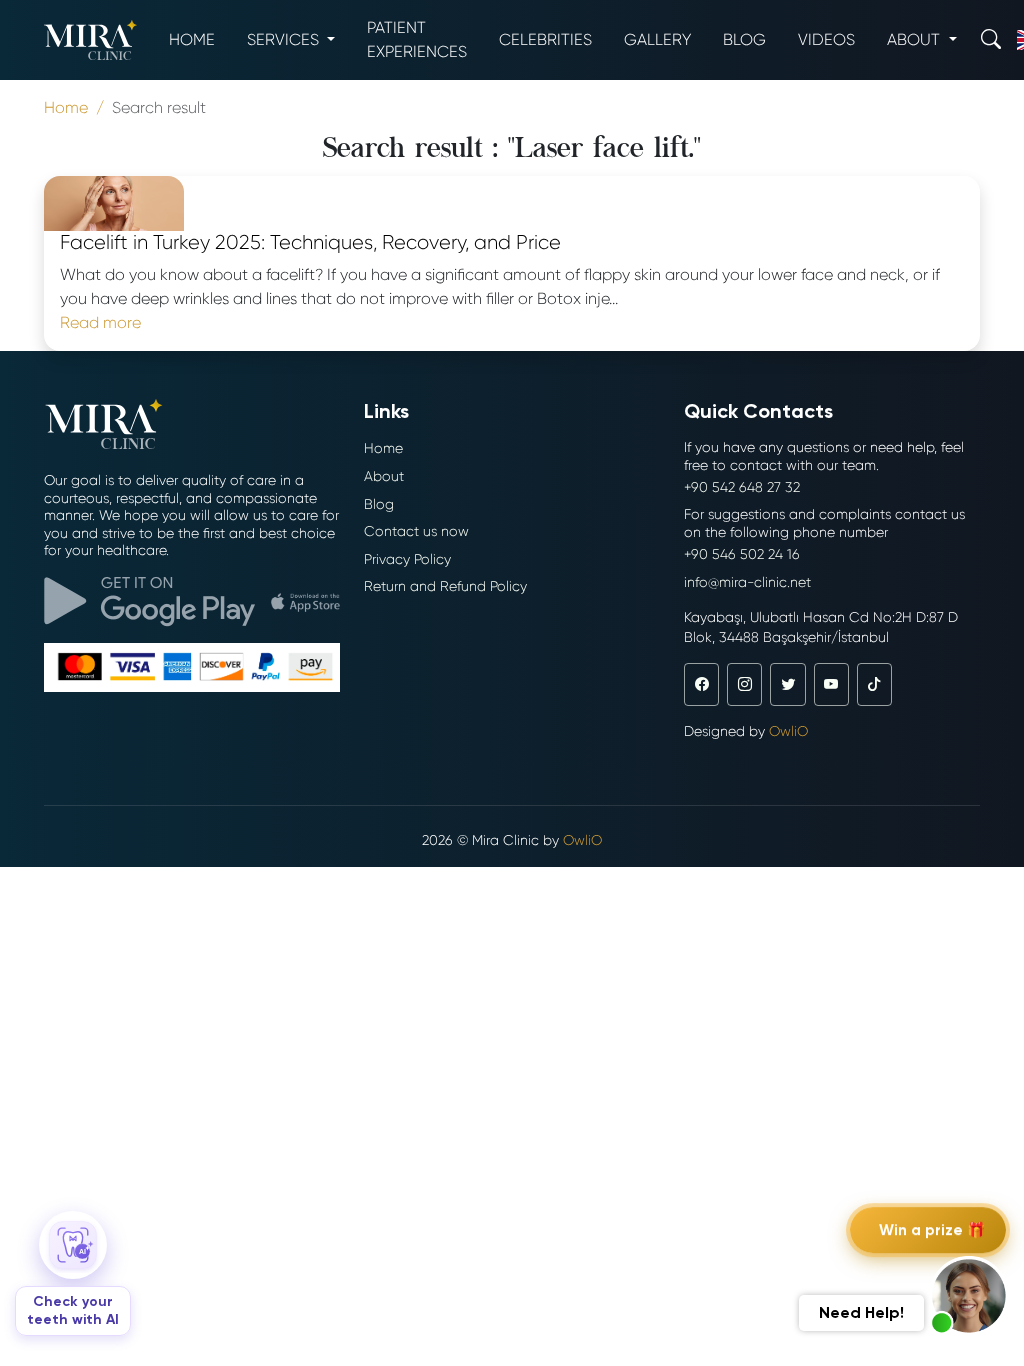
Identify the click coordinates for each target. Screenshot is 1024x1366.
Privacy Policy (407, 559)
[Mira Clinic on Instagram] (744, 684)
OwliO (788, 731)
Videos (826, 39)
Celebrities (545, 39)
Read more (100, 322)
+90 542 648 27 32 (742, 487)
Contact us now (416, 531)
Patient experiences (417, 39)
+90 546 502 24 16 (742, 554)
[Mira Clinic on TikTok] (874, 684)
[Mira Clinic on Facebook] (701, 684)
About (384, 476)
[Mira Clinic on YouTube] (831, 684)
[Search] (991, 39)
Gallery (657, 39)
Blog (744, 39)
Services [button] (285, 39)
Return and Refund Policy (445, 586)
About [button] (915, 39)
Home (192, 39)
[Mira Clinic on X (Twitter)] (787, 684)
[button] (969, 1296)
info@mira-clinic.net (747, 582)
